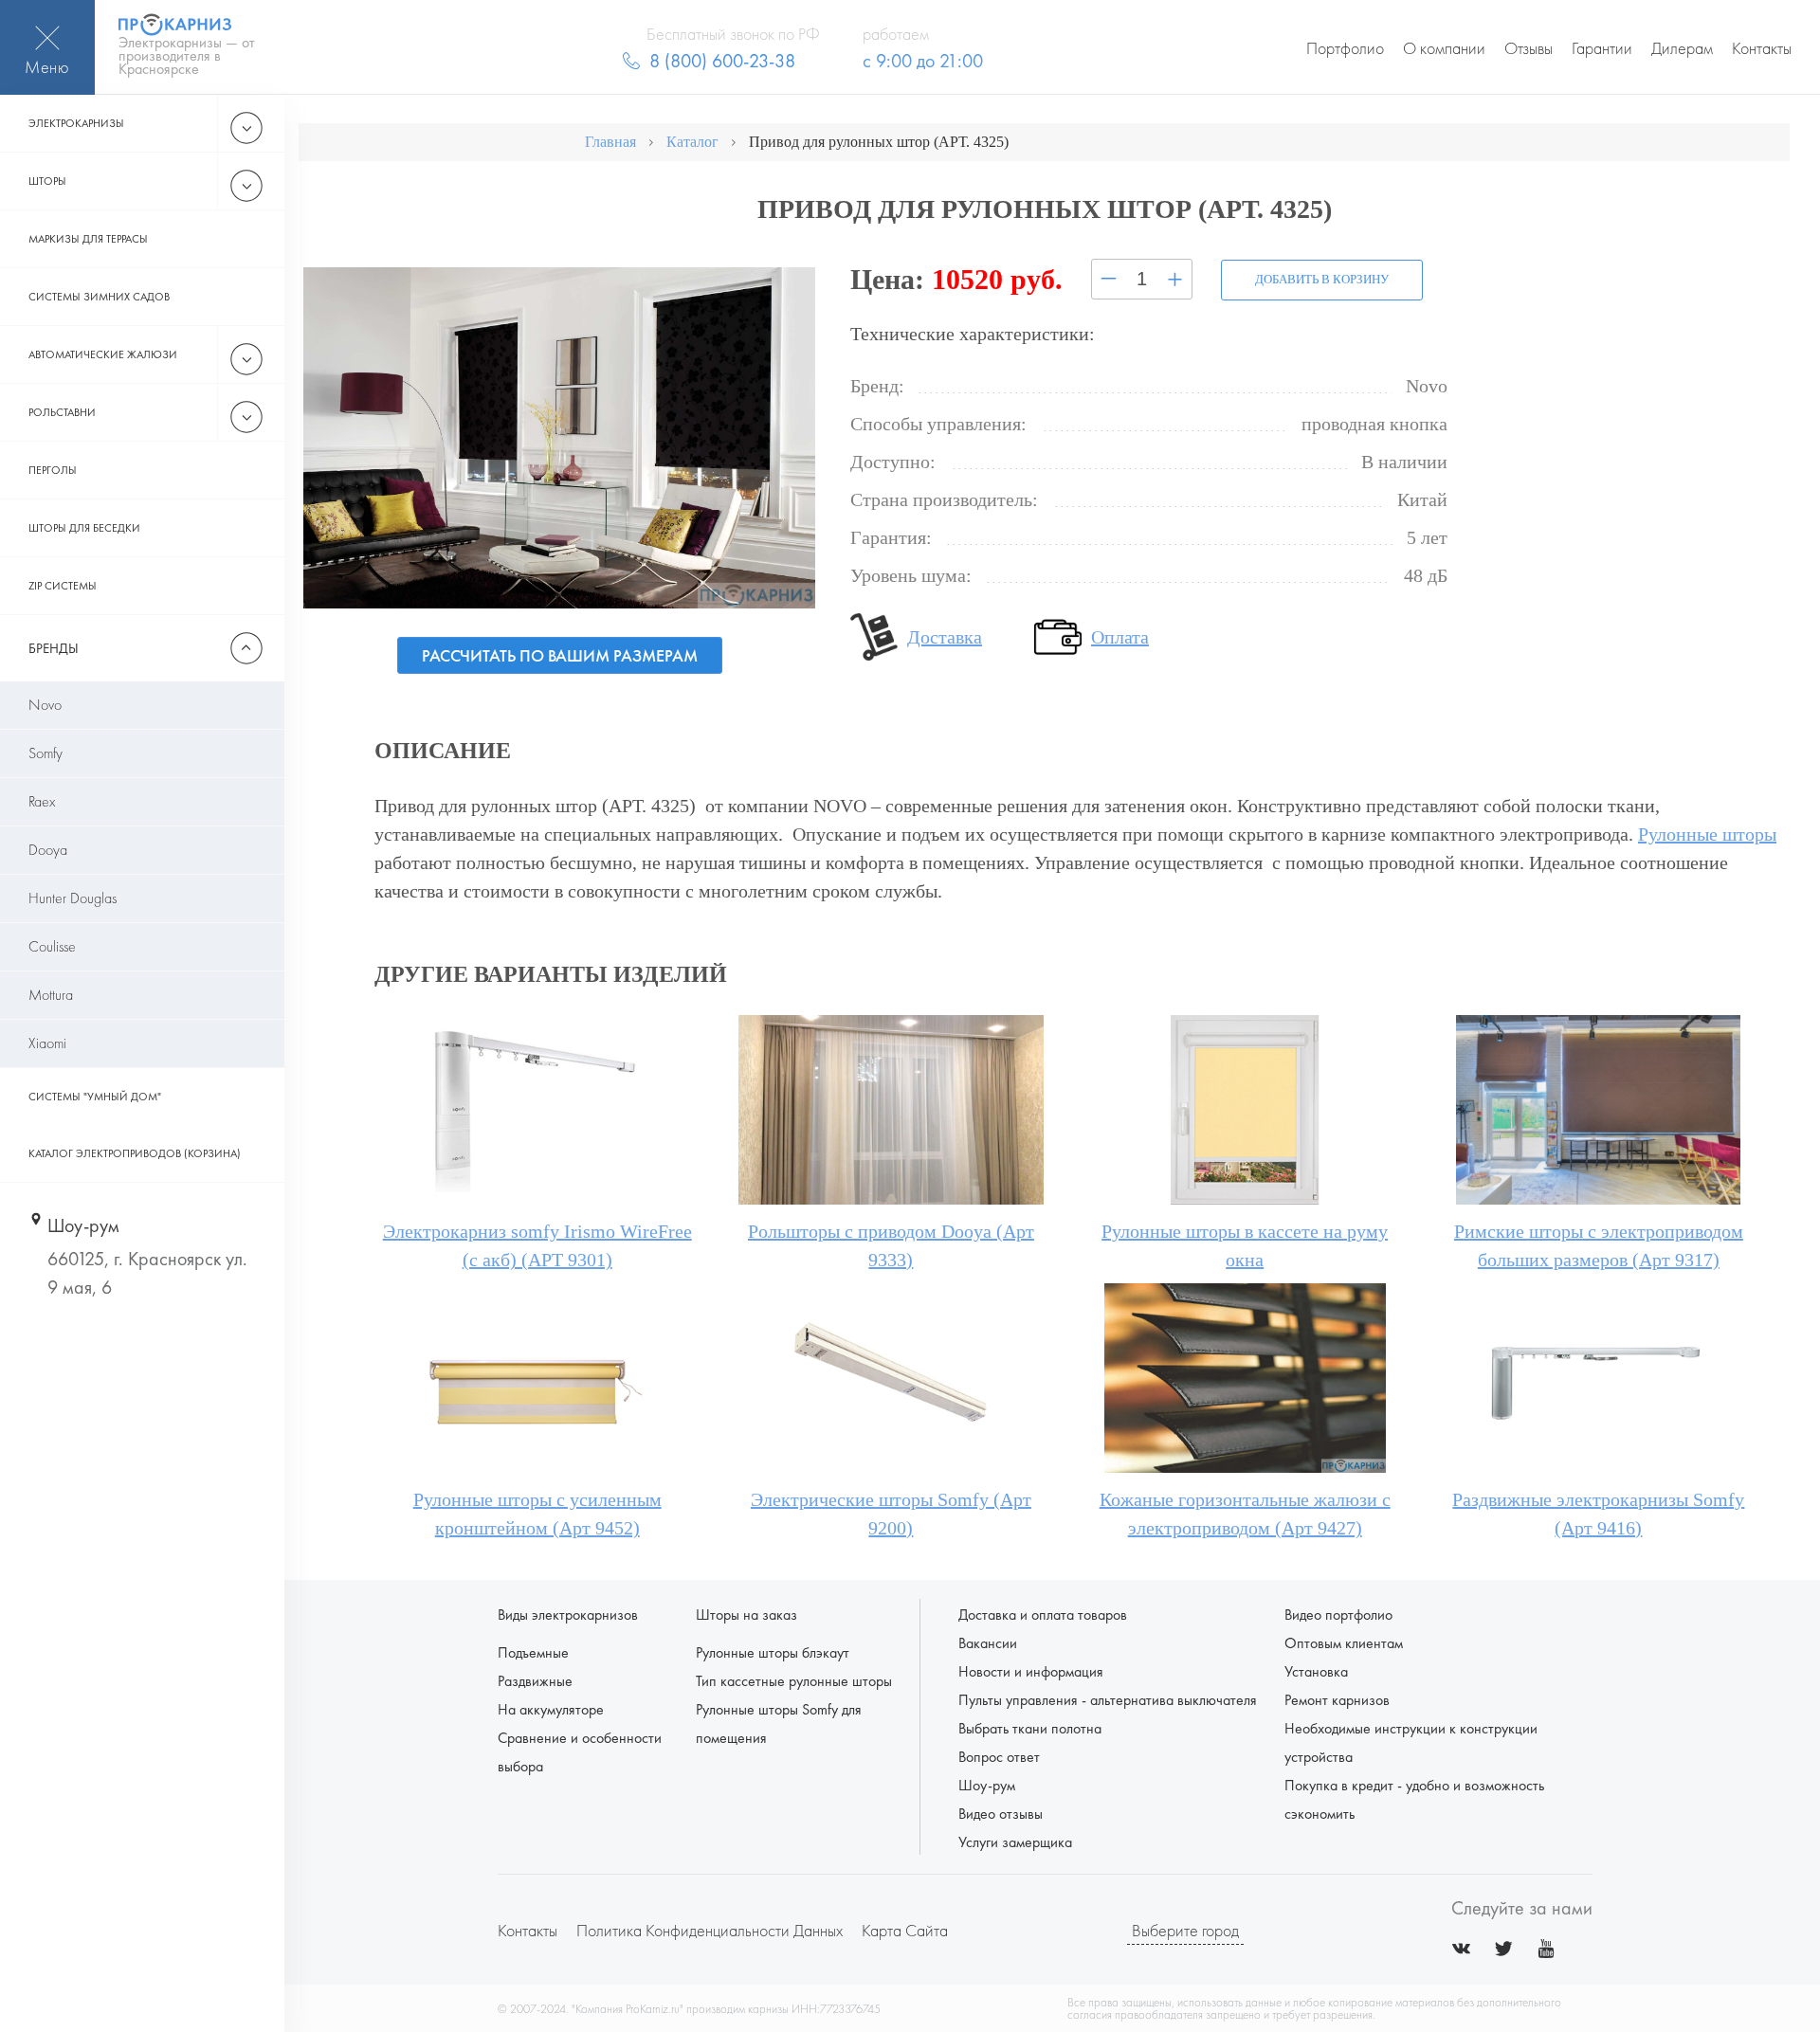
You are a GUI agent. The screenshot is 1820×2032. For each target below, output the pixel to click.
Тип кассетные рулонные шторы (794, 1681)
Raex (42, 801)
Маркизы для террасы (88, 239)
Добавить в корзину (1322, 279)
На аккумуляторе (551, 1709)
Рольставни (62, 412)
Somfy (45, 753)
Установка (1316, 1671)
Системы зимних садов (99, 297)
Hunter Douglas (73, 898)
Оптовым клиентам (1344, 1643)
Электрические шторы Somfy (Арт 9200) (891, 1514)
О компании (1444, 48)
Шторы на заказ (746, 1615)
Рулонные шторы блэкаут (773, 1652)
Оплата (1120, 637)
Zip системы (63, 586)
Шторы (47, 181)
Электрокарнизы (76, 123)
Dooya (48, 850)
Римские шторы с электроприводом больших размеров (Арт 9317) (1599, 1245)
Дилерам (1682, 48)
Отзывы (1529, 48)
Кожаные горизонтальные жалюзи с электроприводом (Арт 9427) (1245, 1514)
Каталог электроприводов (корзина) (135, 1153)
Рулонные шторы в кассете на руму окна (1245, 1245)
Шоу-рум (987, 1785)
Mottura (51, 995)
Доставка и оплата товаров (1043, 1615)
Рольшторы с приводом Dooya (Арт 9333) (891, 1245)
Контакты (1762, 48)
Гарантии (1602, 48)
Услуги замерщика (1015, 1842)
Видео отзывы (1001, 1814)
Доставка (945, 637)
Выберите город (1185, 1930)
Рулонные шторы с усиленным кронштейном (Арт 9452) (537, 1514)
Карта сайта (905, 1930)
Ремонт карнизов (1337, 1700)
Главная (610, 142)
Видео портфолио (1338, 1615)
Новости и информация (1031, 1671)
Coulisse (52, 946)
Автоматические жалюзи (103, 354)
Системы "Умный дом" (95, 1097)
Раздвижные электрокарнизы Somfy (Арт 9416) (1598, 1514)
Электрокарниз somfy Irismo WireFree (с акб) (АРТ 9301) (537, 1245)
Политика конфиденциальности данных (710, 1930)
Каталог (692, 142)
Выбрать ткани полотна (1030, 1728)
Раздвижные (535, 1681)
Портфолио (1345, 48)
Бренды (54, 648)
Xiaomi (47, 1043)
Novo (45, 705)
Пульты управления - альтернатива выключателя (1108, 1700)
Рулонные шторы (1707, 834)
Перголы (53, 470)
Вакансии (988, 1643)
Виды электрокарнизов (568, 1615)
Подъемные (533, 1652)
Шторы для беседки (84, 528)
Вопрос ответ (999, 1757)
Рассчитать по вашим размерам (560, 655)
